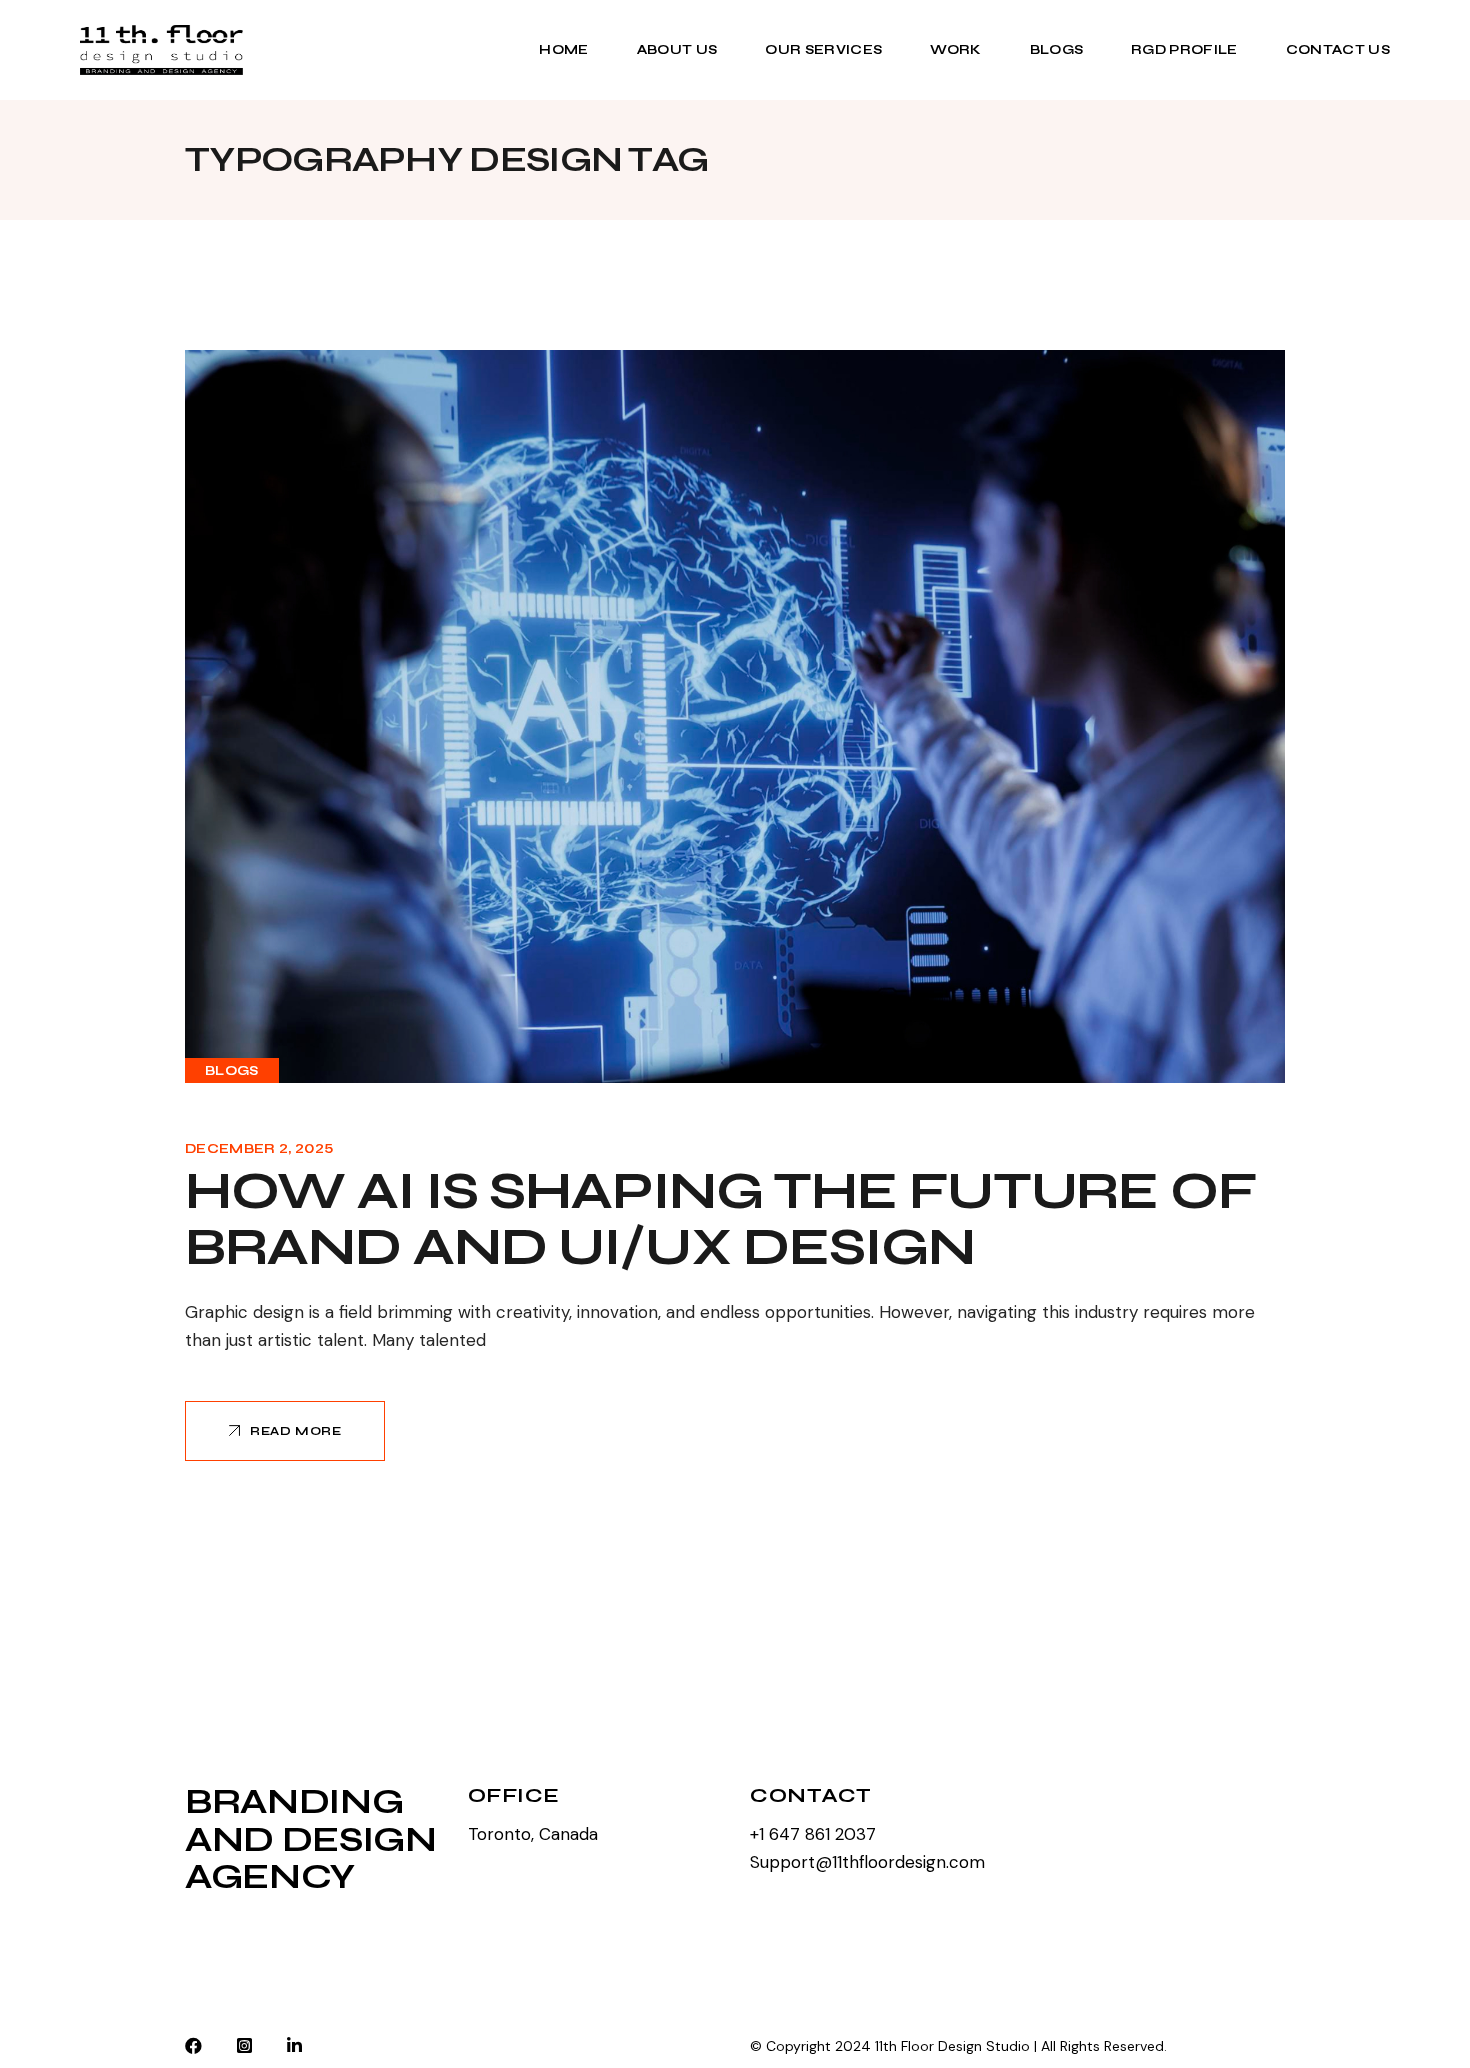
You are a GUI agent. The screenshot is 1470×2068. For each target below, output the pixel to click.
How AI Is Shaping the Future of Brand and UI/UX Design (720, 1218)
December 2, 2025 (259, 1149)
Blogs (232, 1071)
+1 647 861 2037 (813, 1834)
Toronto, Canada (533, 1834)
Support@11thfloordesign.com (867, 1862)
